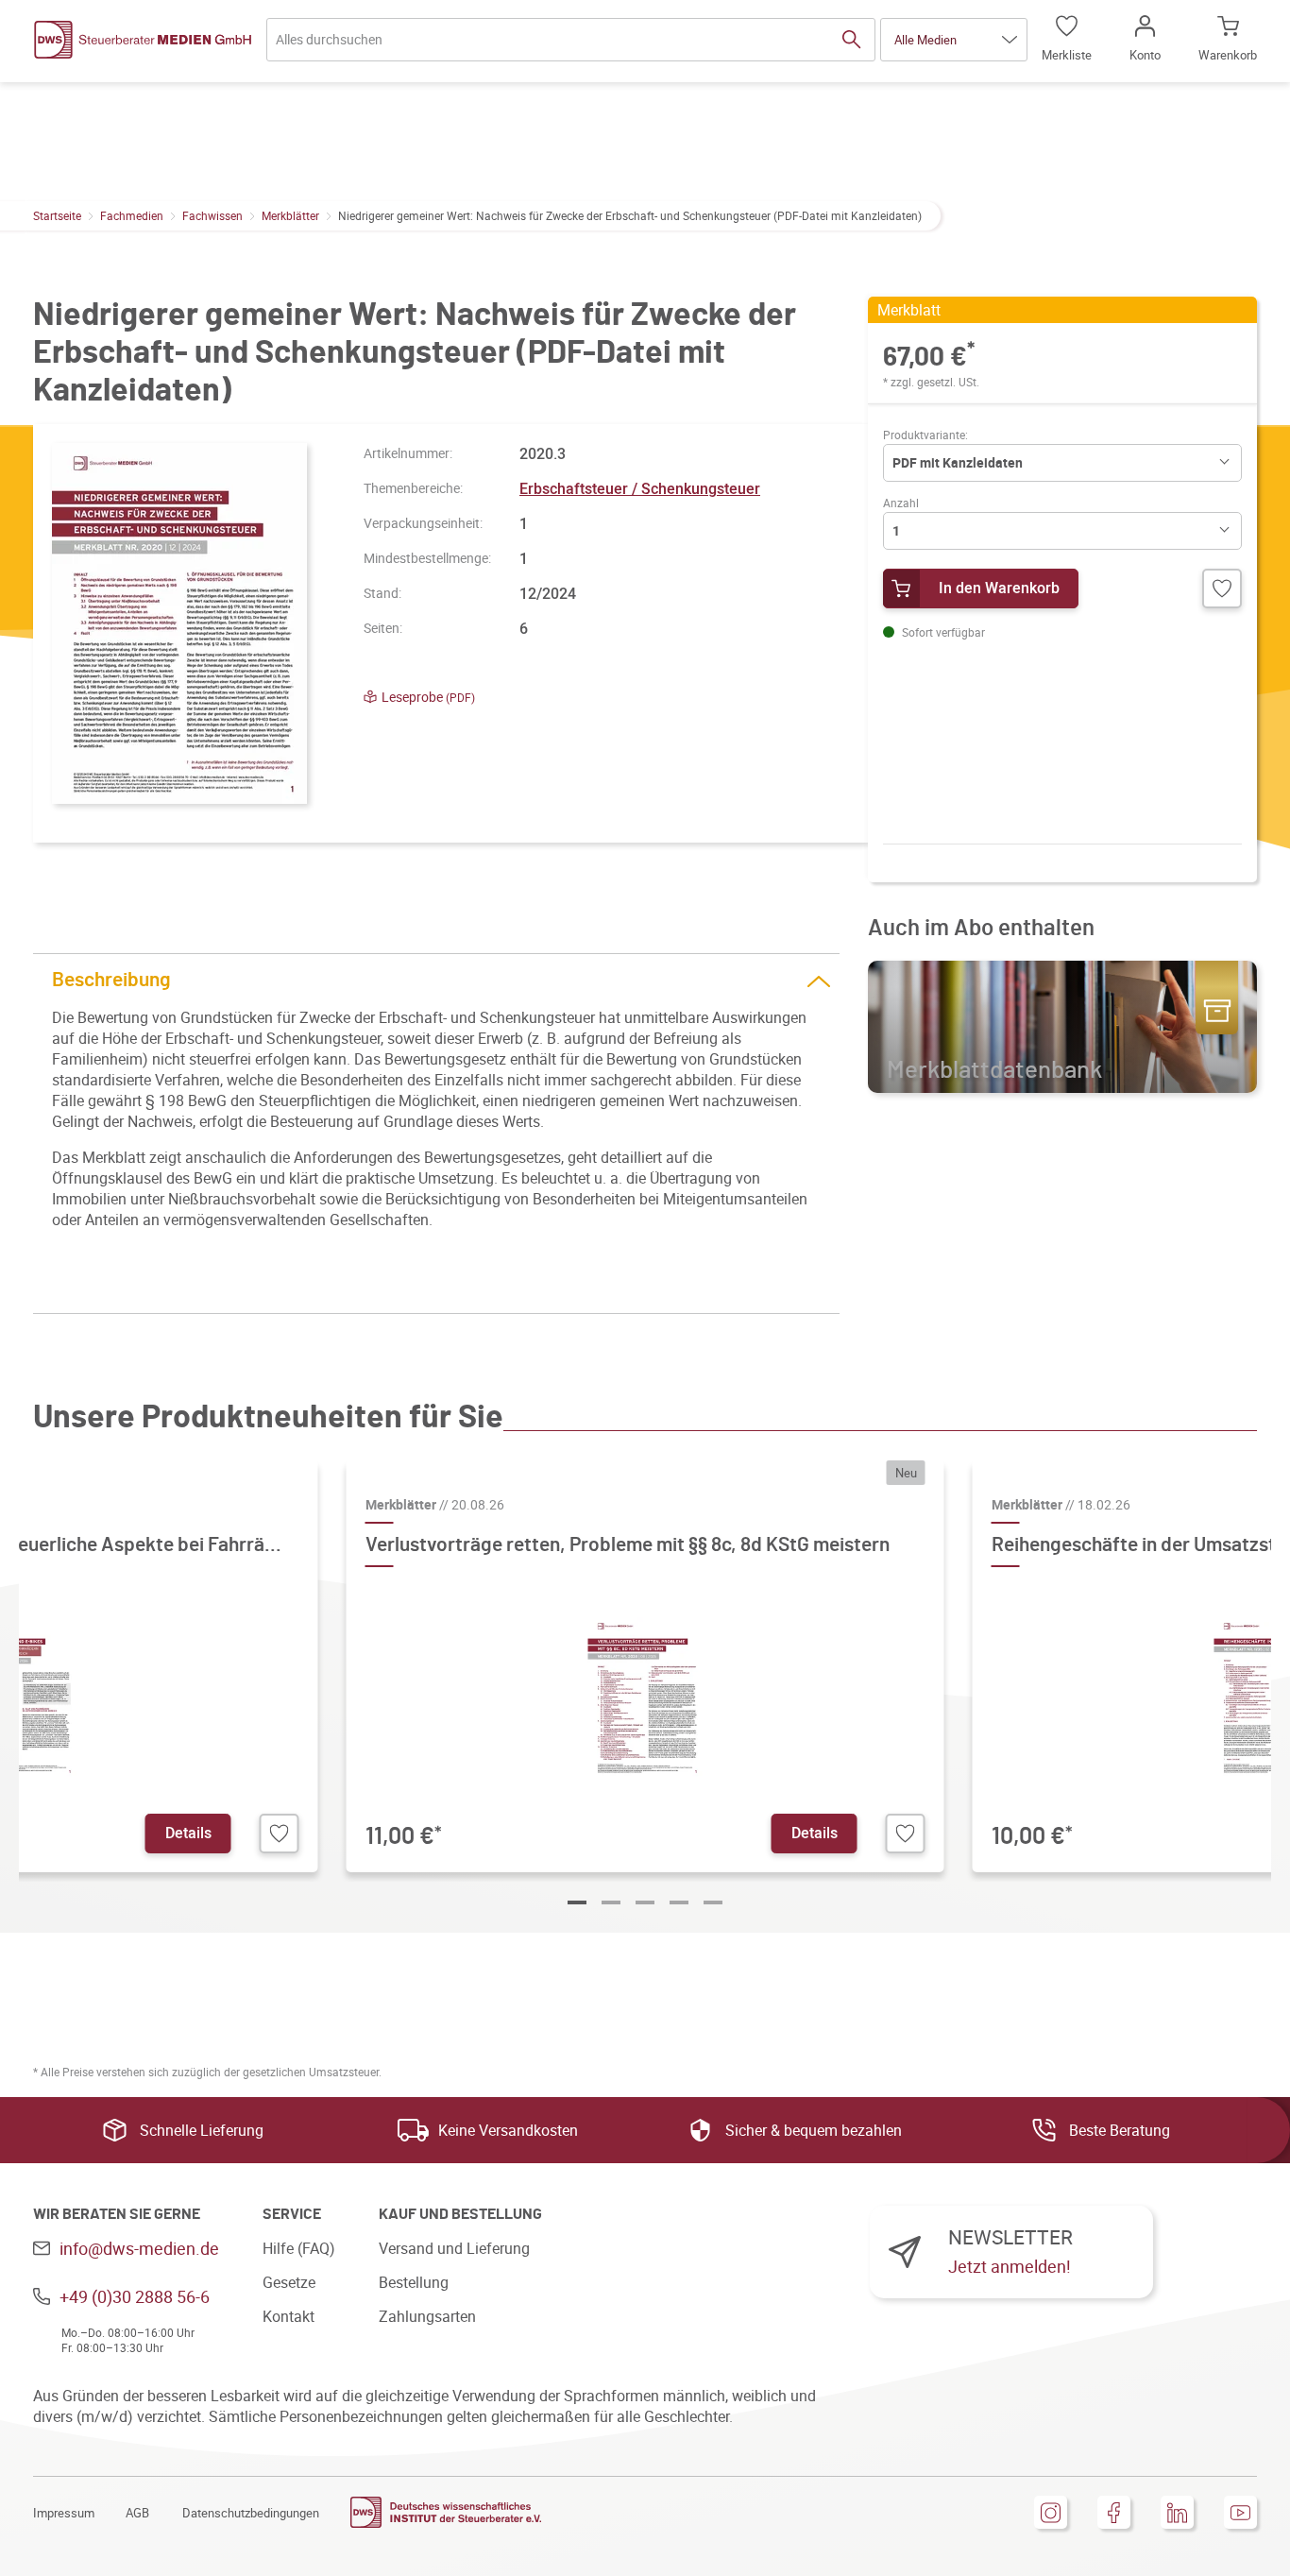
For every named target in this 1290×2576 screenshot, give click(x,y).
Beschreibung (111, 980)
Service (292, 2214)
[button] (954, 40)
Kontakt (289, 2316)
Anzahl (901, 503)
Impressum (64, 2513)
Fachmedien (132, 215)
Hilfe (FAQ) (299, 2248)
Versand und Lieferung (454, 2248)
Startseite (57, 215)
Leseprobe (428, 697)
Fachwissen (212, 215)
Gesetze (289, 2282)
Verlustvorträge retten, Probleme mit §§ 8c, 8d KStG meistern (628, 1545)
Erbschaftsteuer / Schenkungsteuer (640, 488)
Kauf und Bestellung (460, 2214)
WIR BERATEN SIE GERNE (117, 2214)
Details (188, 1833)
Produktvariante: (925, 435)
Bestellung (414, 2282)
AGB (137, 2513)
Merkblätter (290, 215)
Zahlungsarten (427, 2316)
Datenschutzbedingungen (251, 2513)
